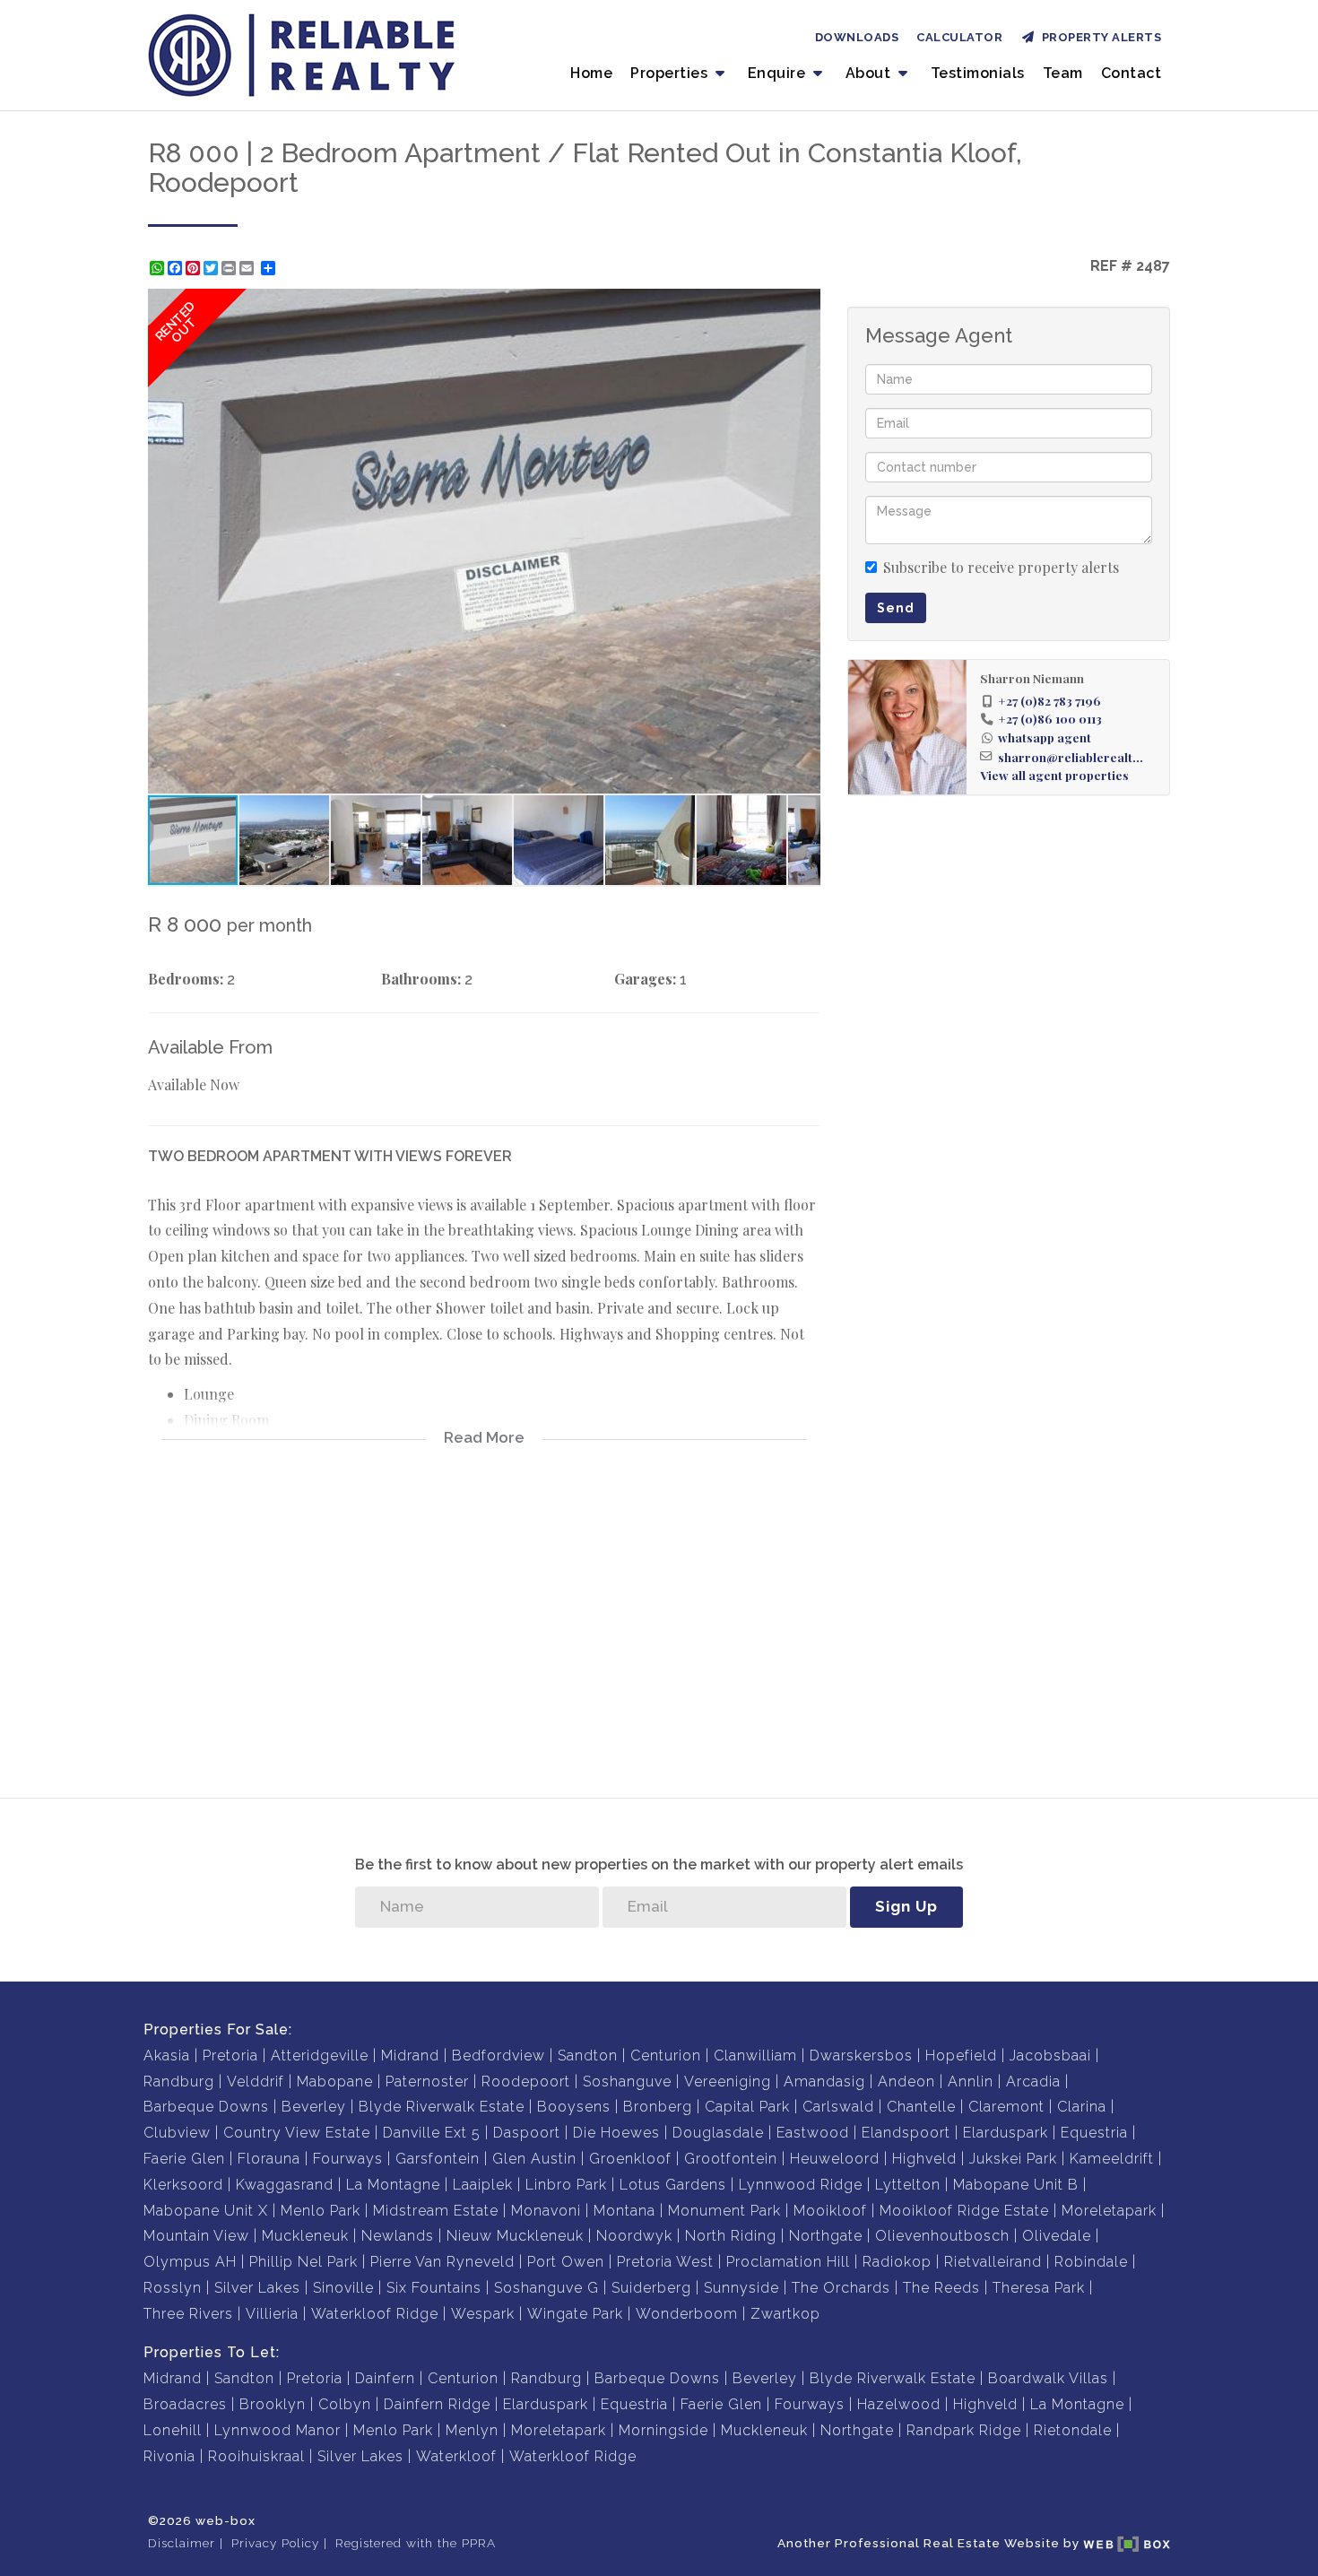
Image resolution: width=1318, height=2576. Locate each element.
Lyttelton (908, 2185)
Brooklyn (273, 2404)
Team (1063, 73)
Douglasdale (718, 2133)
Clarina (1082, 2107)
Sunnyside (741, 2288)
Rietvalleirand (993, 2262)
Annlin (971, 2082)
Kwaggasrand (285, 2185)
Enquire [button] (779, 73)
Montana (624, 2211)
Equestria (1094, 2133)
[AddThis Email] (248, 268)
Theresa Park (1039, 2288)
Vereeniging (728, 2082)
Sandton (588, 2056)
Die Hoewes (616, 2133)
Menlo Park (321, 2211)
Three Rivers (188, 2314)
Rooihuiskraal (256, 2456)
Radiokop (897, 2262)
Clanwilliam (755, 2056)
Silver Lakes (257, 2288)
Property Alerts (1099, 37)
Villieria (272, 2314)
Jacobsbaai (1050, 2056)
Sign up (906, 1906)
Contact (1132, 73)
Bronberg (658, 2107)
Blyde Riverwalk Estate (442, 2107)
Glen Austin (534, 2159)
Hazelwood (899, 2404)
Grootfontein (731, 2159)
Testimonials (978, 73)
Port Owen (566, 2262)
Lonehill (173, 2430)
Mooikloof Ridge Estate (964, 2211)
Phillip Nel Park (303, 2262)
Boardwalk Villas (1048, 2378)
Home (591, 73)
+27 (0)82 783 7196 (1049, 700)
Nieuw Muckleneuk (515, 2236)
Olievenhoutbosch (942, 2236)
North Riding (731, 2236)
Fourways (348, 2159)
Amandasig (824, 2082)
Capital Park (747, 2107)
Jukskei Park (1013, 2159)
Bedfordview (499, 2056)
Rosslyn (173, 2288)
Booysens (574, 2107)
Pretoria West (665, 2262)
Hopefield (961, 2056)
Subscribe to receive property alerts (1001, 567)
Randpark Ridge (964, 2430)
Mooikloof (830, 2211)
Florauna (269, 2159)
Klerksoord (183, 2185)
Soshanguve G (546, 2288)
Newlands (398, 2236)
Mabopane (335, 2082)
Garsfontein (438, 2159)
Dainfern (385, 2378)
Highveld (924, 2159)
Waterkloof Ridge (375, 2314)
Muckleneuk (305, 2236)
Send (896, 608)
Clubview (177, 2133)
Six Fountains (434, 2288)
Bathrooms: (421, 979)
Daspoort (527, 2133)
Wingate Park (575, 2314)
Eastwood (813, 2133)
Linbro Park (566, 2185)
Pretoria (230, 2056)
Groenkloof (630, 2159)
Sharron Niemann (1032, 678)
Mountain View (196, 2236)
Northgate (826, 2236)
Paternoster (427, 2082)
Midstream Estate (436, 2211)
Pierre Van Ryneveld (442, 2262)
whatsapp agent (1045, 737)
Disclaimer (182, 2543)
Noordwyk (634, 2236)
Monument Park (724, 2211)
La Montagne (393, 2185)
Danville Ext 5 (432, 2133)
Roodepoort (526, 2082)
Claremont (1006, 2107)
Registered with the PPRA (416, 2543)
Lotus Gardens (673, 2185)
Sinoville (343, 2288)
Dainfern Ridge (437, 2404)
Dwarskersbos (861, 2056)
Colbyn (345, 2404)
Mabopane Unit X (206, 2211)
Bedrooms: (186, 979)
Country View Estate (297, 2133)
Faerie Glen (184, 2159)
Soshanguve (627, 2082)
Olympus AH (190, 2262)
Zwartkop (785, 2314)
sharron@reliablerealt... (1071, 757)
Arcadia (1033, 2082)
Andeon (906, 2082)
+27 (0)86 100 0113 (1050, 718)
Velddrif (256, 2082)
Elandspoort (906, 2133)
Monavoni (546, 2211)
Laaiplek (483, 2185)
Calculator (959, 37)
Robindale (1091, 2262)
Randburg (179, 2082)
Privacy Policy (275, 2543)
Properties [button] (671, 73)
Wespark (483, 2314)
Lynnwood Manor (277, 2430)
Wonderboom (687, 2314)
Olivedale (1057, 2236)
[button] (804, 305)
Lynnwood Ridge (801, 2185)
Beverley (314, 2107)
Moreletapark (1109, 2211)
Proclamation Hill (788, 2262)
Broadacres (185, 2404)
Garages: (645, 979)
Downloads (857, 37)
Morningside (663, 2430)
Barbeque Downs (206, 2107)
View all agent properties (1054, 775)
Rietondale (1073, 2430)
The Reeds (941, 2288)
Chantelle (921, 2107)
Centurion (666, 2056)
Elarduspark (1006, 2133)
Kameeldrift (1112, 2159)
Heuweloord (835, 2159)
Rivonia (169, 2456)
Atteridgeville (320, 2056)
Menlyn (472, 2430)
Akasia (167, 2056)
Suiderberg (651, 2288)
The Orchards (841, 2288)
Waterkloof (456, 2456)
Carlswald (838, 2107)
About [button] (870, 73)
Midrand (410, 2056)
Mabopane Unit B (1016, 2185)
